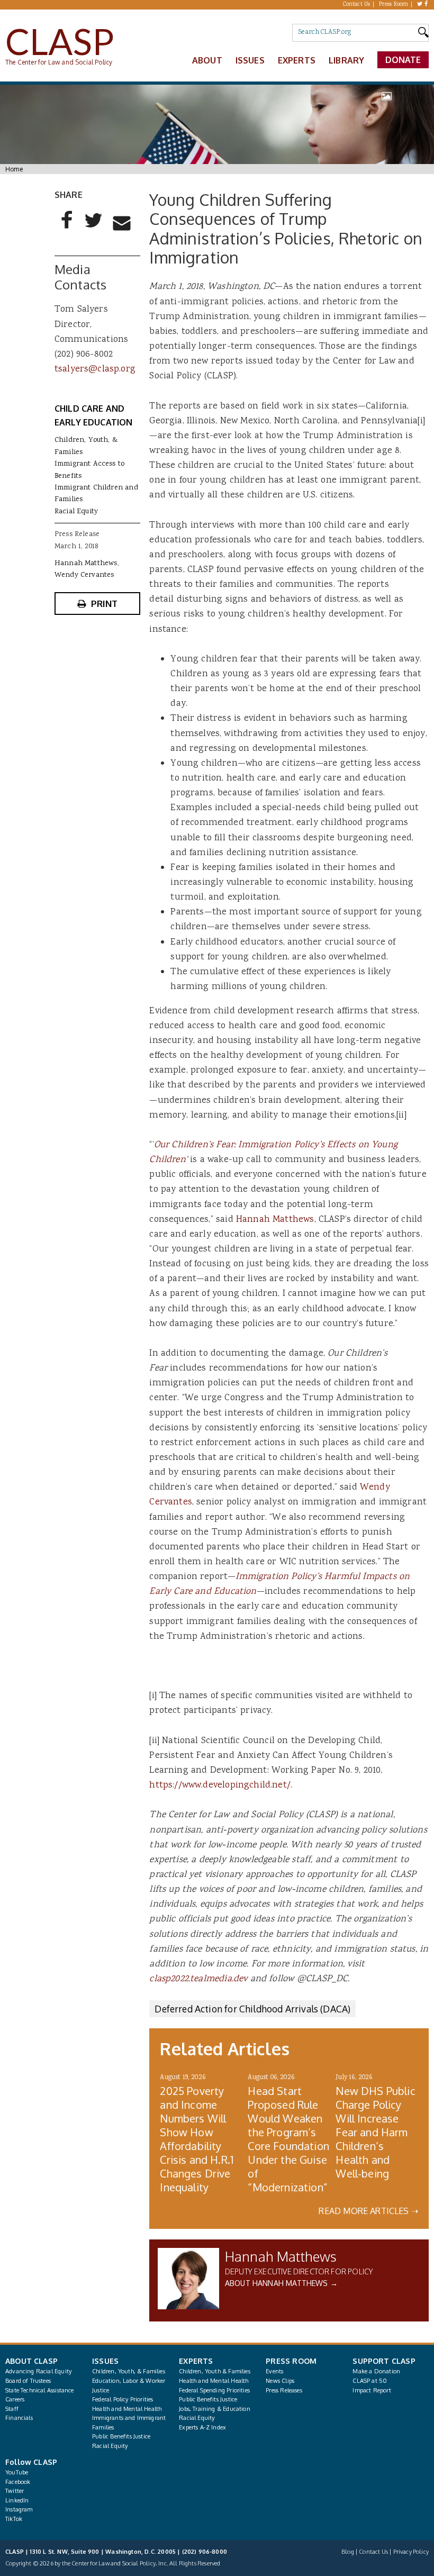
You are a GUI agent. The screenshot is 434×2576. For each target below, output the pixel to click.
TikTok (14, 2519)
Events (274, 2371)
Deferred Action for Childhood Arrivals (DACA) (252, 2009)
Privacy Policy (411, 2552)
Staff (12, 2409)
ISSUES (105, 2361)
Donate (403, 60)
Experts (297, 60)
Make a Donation (376, 2371)
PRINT (105, 604)
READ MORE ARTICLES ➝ (368, 2211)
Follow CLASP (31, 2462)
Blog (348, 2552)
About (207, 60)
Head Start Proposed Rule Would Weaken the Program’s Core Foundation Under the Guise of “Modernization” (288, 2139)
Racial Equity (76, 512)
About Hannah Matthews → (281, 2283)
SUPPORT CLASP (384, 2361)
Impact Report (372, 2390)
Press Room (394, 5)
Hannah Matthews (275, 1220)
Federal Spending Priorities (214, 2390)
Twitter (15, 2491)
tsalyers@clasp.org (95, 369)
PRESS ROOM (291, 2361)
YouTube (17, 2472)
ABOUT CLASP (31, 2361)
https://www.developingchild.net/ (220, 1785)
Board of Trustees (28, 2381)
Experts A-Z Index (202, 2427)
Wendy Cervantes (84, 575)
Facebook (18, 2482)
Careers (15, 2399)
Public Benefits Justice (121, 2436)
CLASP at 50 (370, 2381)
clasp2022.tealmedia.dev (198, 1979)
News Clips (280, 2381)
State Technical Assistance (40, 2390)
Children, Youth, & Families (129, 2371)
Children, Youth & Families (215, 2371)
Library (346, 60)
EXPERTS (196, 2361)
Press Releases (284, 2390)
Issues (250, 60)
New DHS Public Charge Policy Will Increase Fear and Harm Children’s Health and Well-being (375, 2132)
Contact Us (357, 5)
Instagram (19, 2509)
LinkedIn (17, 2500)
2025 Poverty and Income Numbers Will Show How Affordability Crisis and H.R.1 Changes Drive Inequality (197, 2139)
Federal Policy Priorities (123, 2399)
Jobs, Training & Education (215, 2409)
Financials (19, 2418)
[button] (67, 229)
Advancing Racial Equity (38, 2371)
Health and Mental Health (127, 2409)
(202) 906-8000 (205, 2552)
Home (14, 169)
